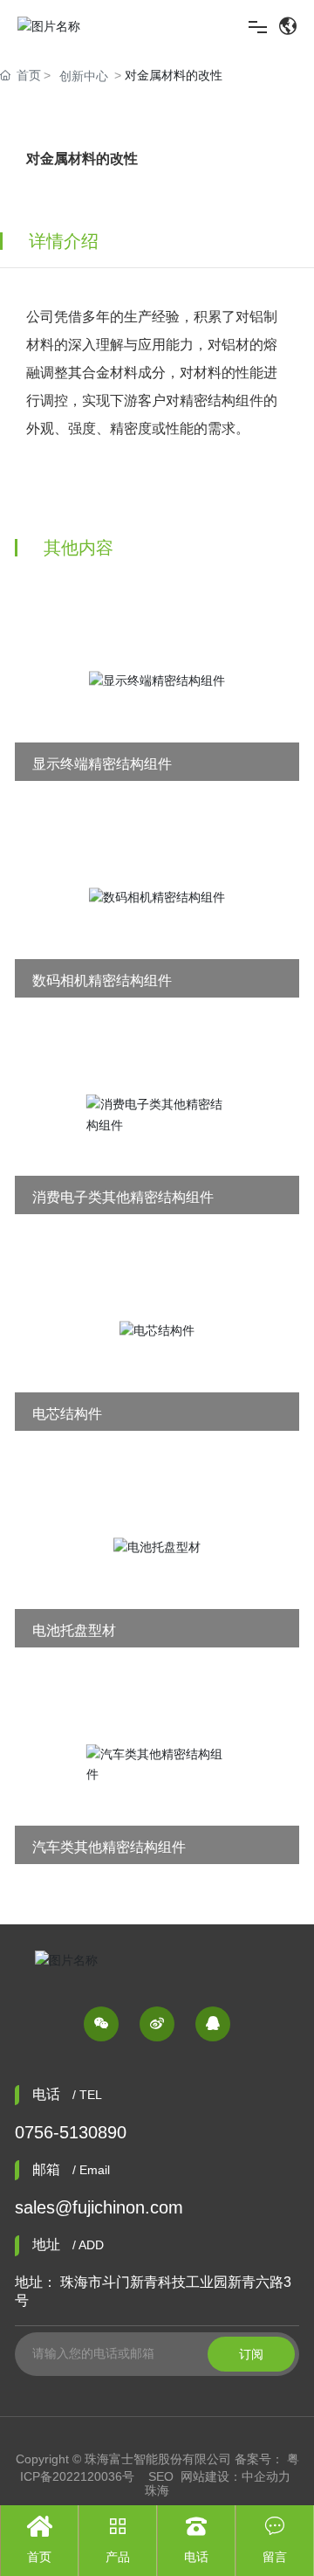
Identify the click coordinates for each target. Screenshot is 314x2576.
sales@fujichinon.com (99, 2207)
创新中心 (84, 76)
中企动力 (266, 2476)
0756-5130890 (71, 2132)
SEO (161, 2476)
